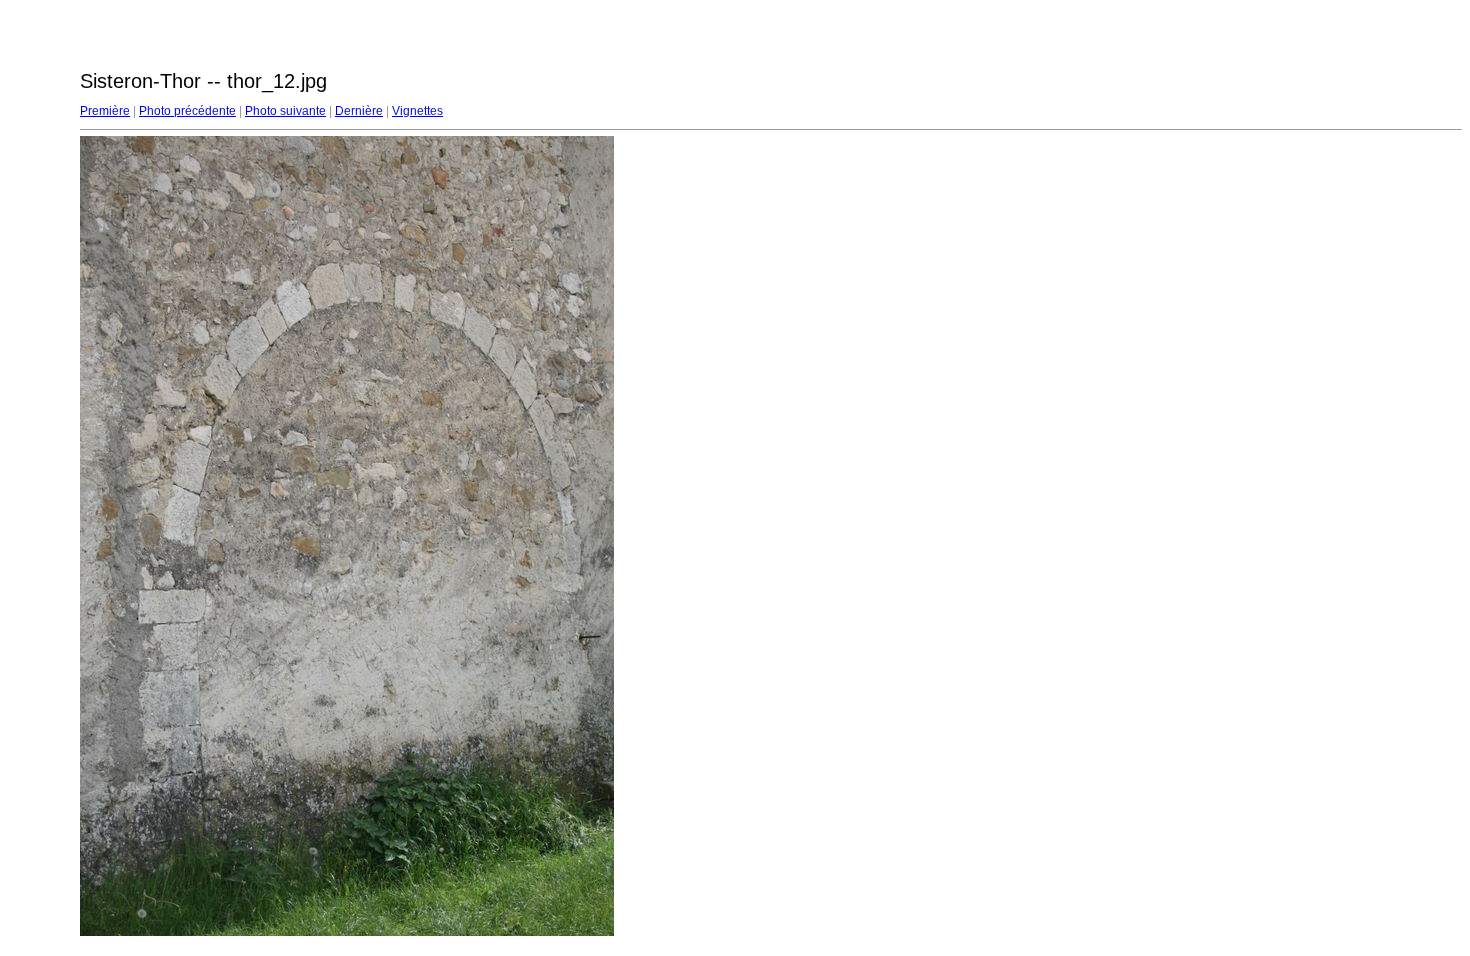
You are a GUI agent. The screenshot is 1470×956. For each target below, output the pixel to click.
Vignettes (417, 111)
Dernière (359, 111)
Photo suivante (285, 111)
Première (105, 111)
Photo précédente (187, 111)
